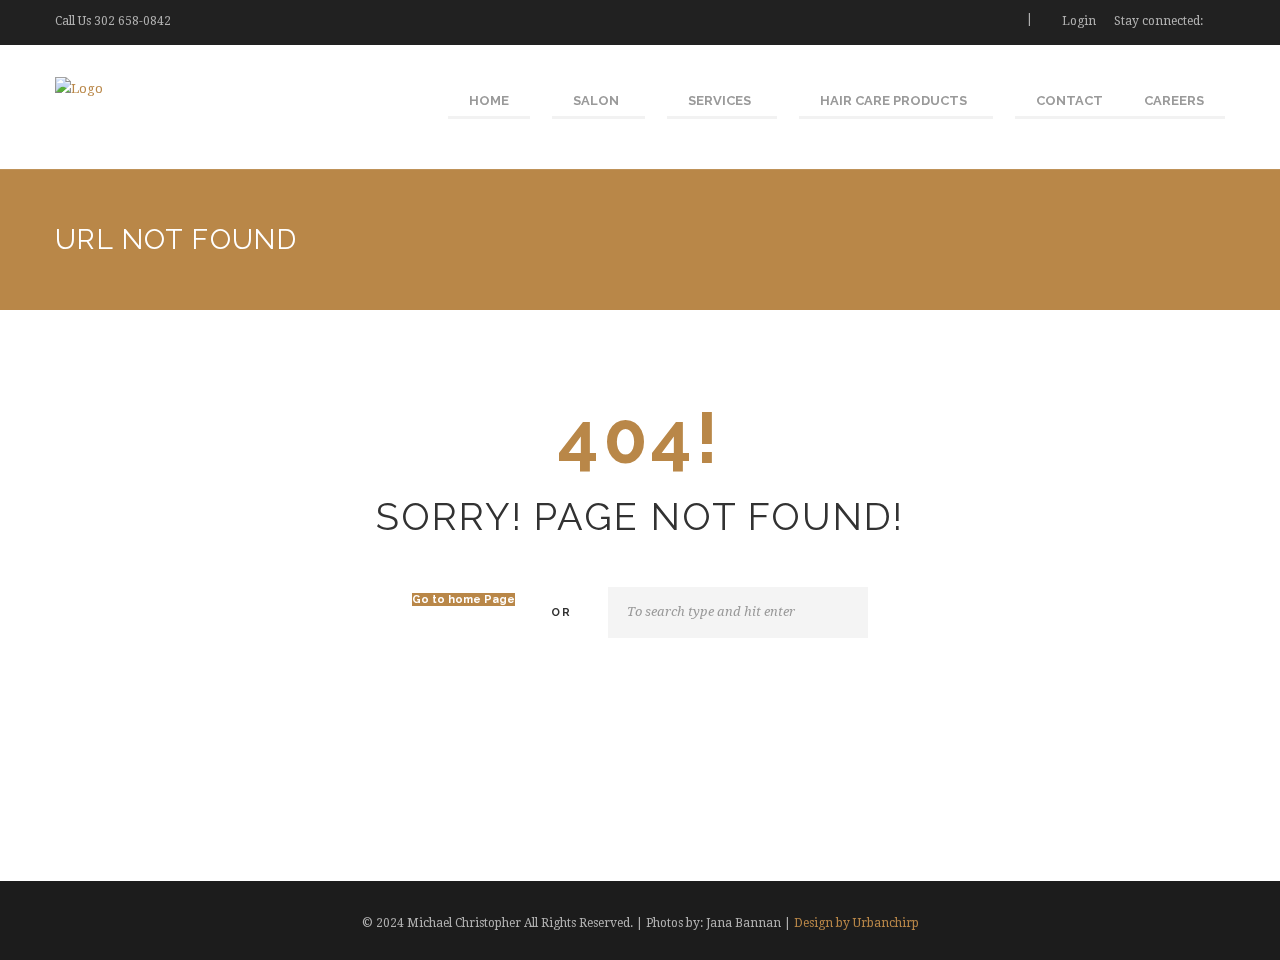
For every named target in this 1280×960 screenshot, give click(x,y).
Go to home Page (463, 599)
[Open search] (1003, 21)
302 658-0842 (132, 21)
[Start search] (848, 613)
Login (1079, 21)
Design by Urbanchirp (856, 923)
